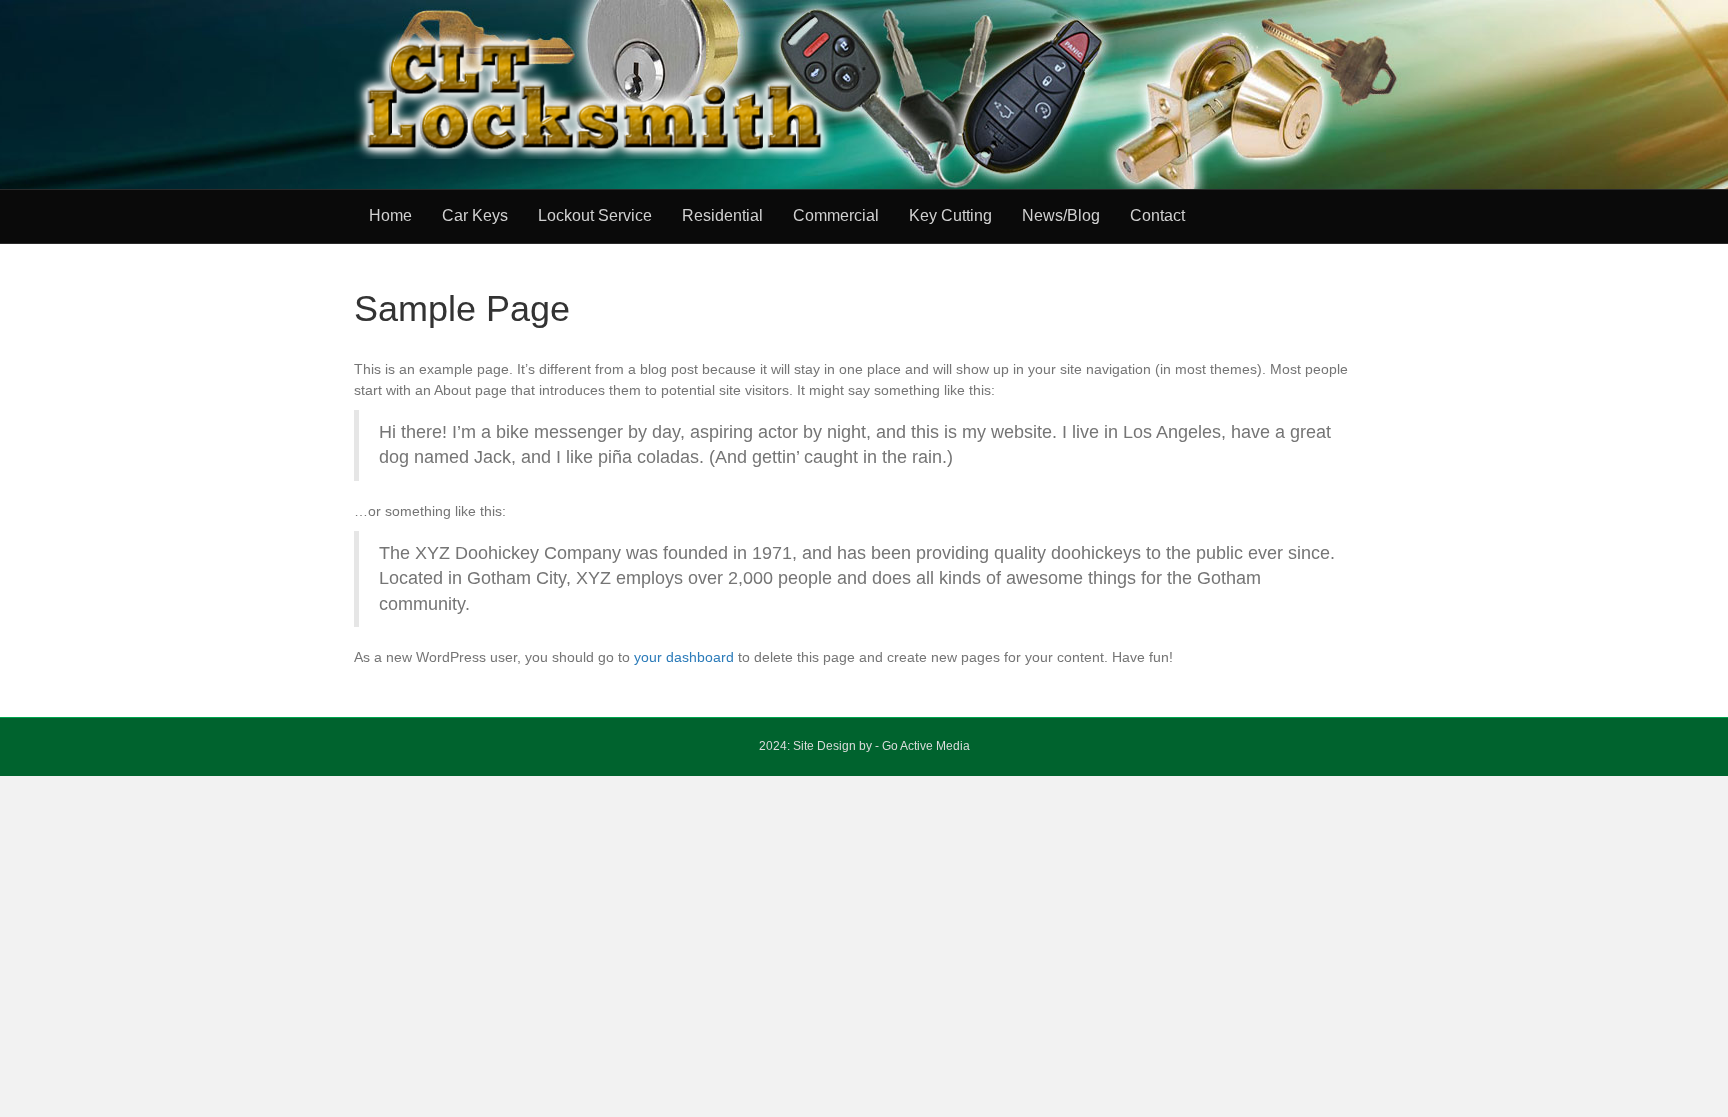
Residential (722, 215)
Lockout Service (595, 215)
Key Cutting (950, 215)
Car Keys (475, 215)
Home (390, 215)
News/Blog (1061, 215)
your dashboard (684, 657)
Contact (1157, 215)
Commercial (836, 215)
